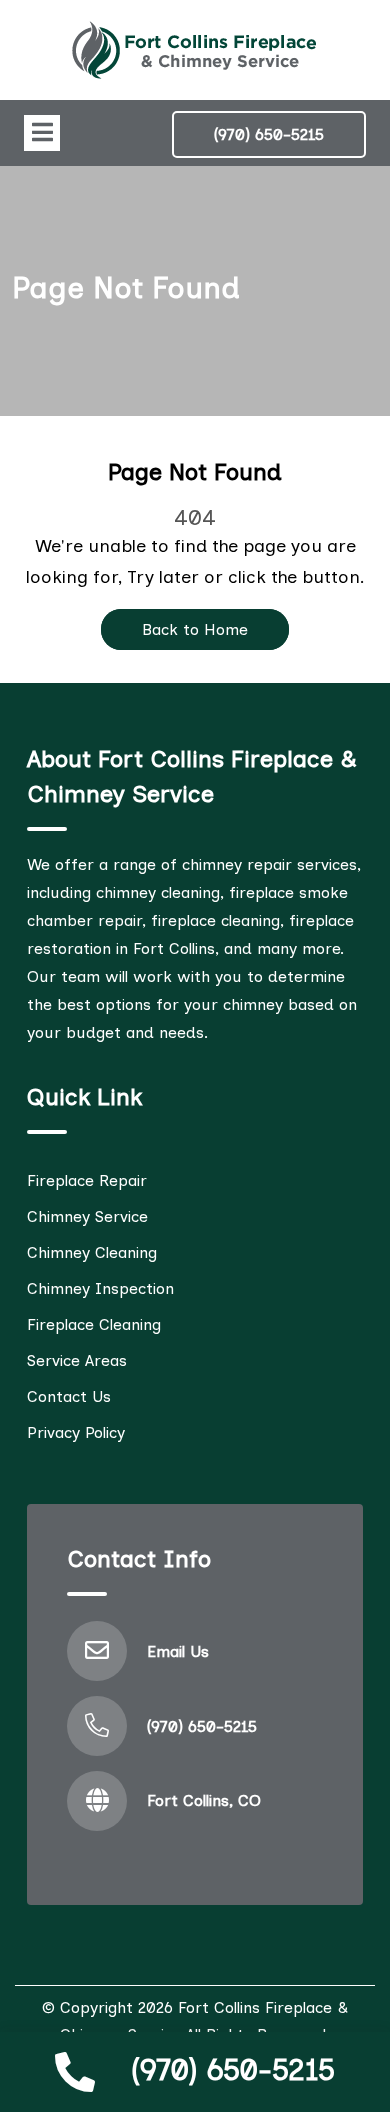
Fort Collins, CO (204, 1800)
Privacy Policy (76, 1432)
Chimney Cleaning (92, 1252)
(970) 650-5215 (233, 2069)
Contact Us (69, 1396)
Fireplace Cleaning (94, 1324)
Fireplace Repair (87, 1180)
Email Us (178, 1651)
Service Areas (77, 1360)
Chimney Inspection (100, 1288)
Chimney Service (87, 1216)
